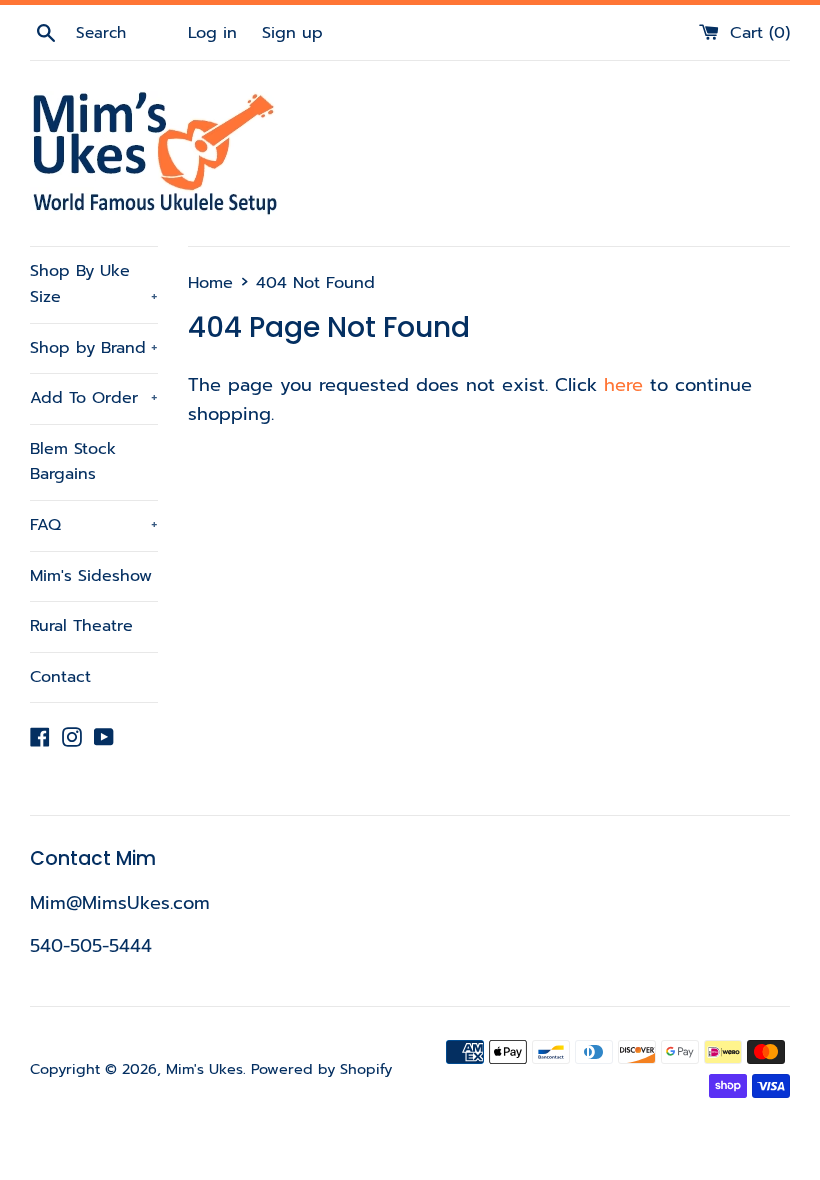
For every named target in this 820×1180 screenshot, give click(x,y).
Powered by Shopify (321, 1069)
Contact (60, 677)
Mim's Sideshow (91, 576)
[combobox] (129, 33)
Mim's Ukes (204, 1069)
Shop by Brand (94, 348)
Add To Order (94, 398)
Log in (212, 32)
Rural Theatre (81, 626)
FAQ (94, 525)
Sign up (292, 32)
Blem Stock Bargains (73, 462)
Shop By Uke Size (94, 284)
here (623, 385)
